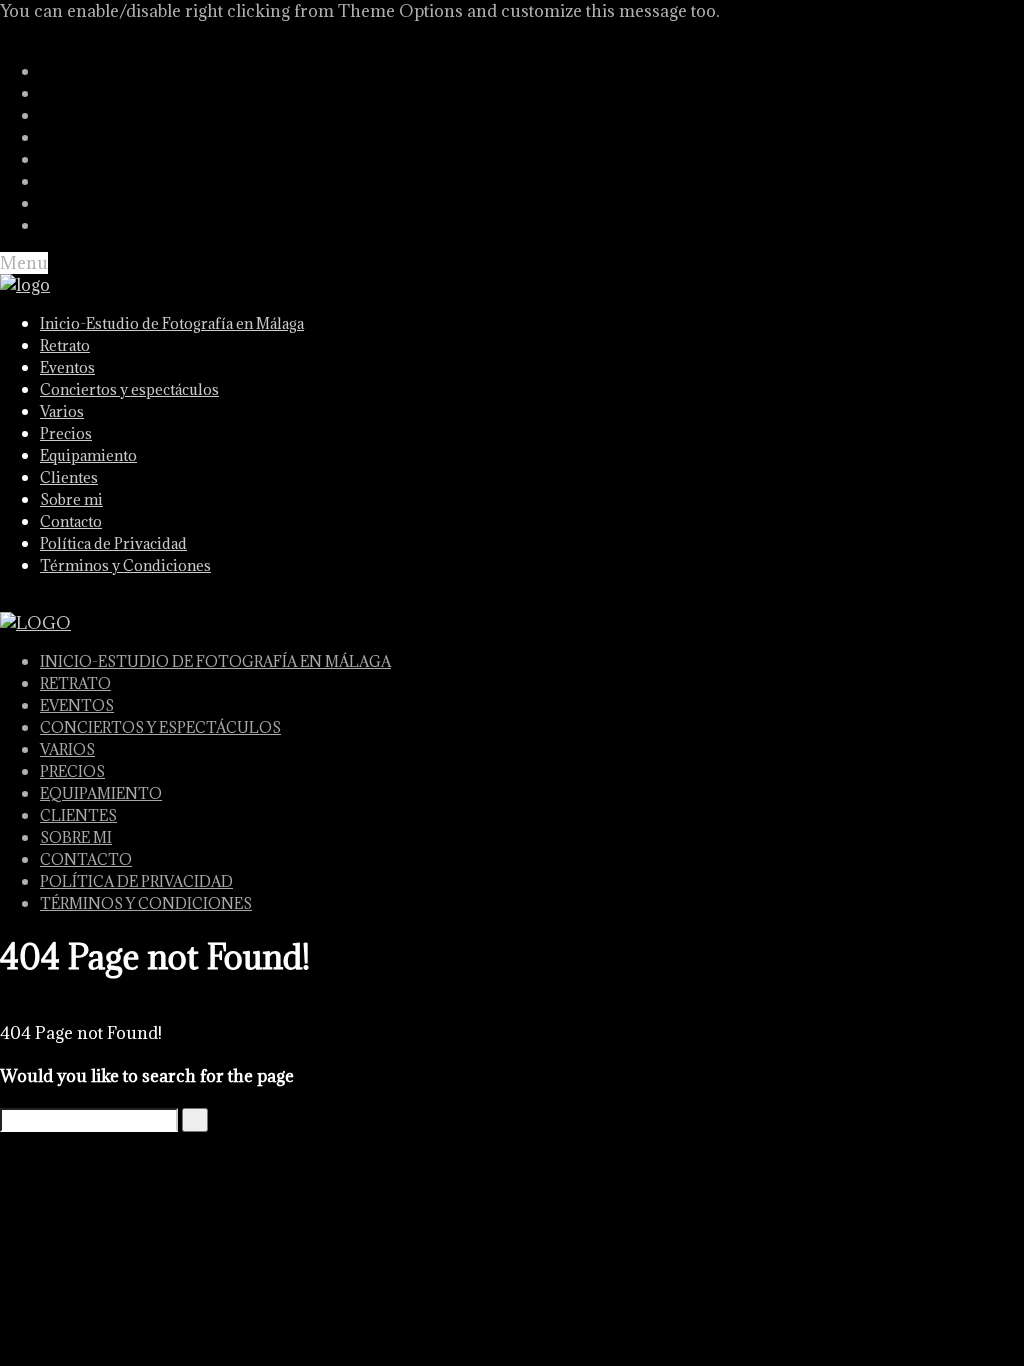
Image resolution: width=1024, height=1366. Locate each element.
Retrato (65, 345)
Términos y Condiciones (125, 565)
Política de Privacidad (113, 543)
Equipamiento (88, 455)
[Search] (195, 1120)
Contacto (71, 521)
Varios (62, 411)
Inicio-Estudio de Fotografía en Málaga (172, 323)
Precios (66, 433)
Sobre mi (71, 499)
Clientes (69, 477)
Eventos (67, 367)
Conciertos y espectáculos (129, 389)
